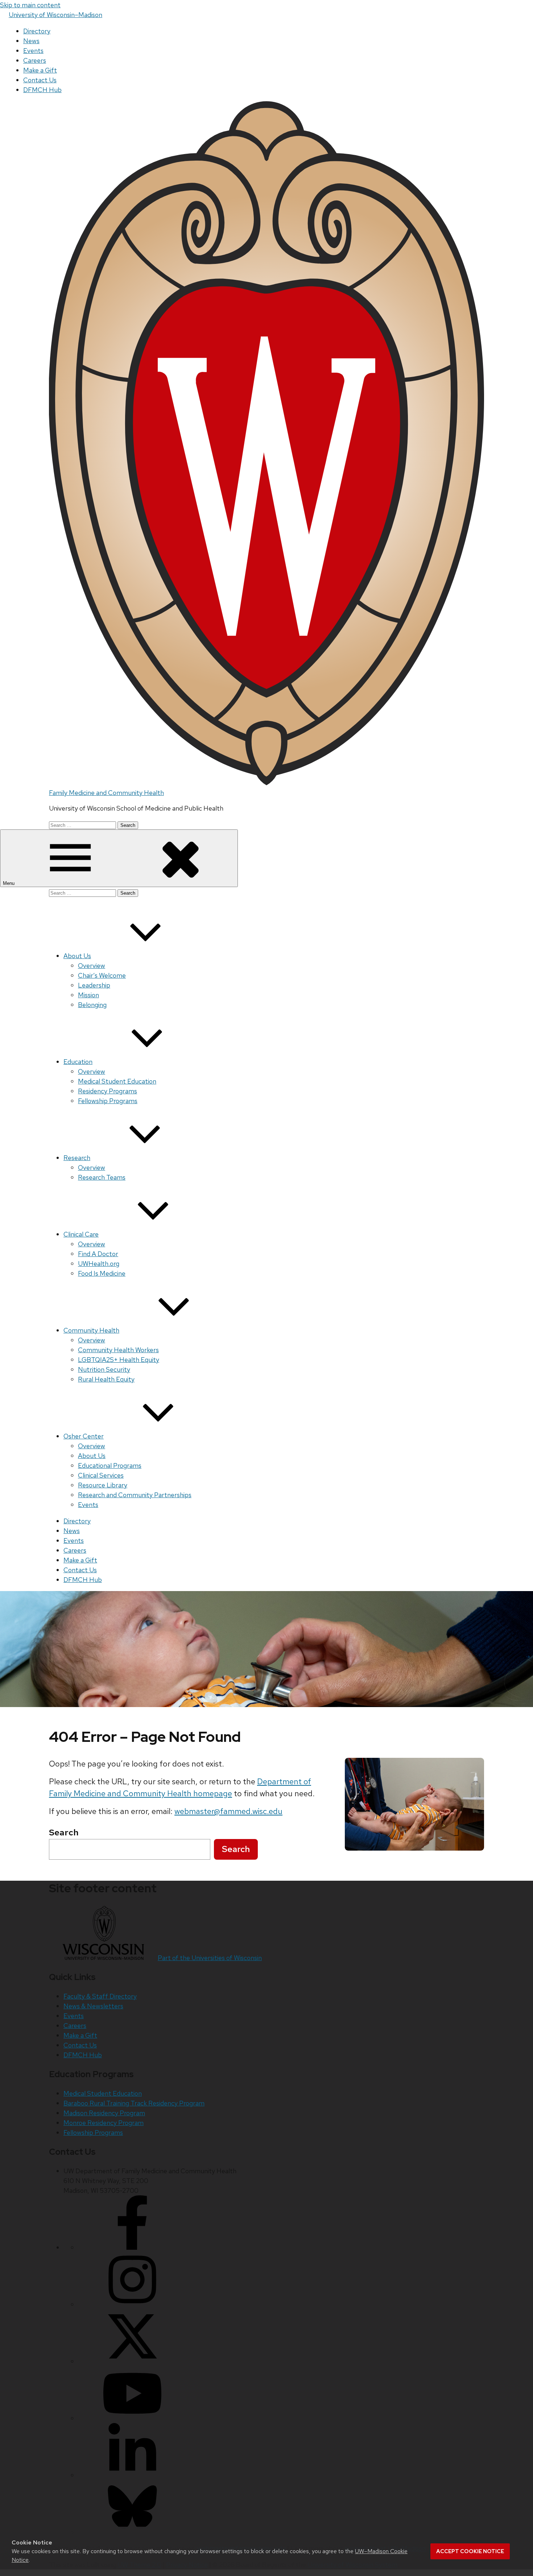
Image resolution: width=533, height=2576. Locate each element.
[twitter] (132, 2361)
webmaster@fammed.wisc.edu (228, 1811)
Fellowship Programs (108, 1101)
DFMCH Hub (42, 90)
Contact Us (40, 80)
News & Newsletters (93, 2006)
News (31, 41)
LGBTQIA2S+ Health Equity (119, 1360)
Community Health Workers (118, 1350)
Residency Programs (108, 1091)
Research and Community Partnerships (135, 1495)
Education (78, 1062)
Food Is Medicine (102, 1273)
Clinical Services (101, 1475)
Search (236, 1849)
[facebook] (132, 2247)
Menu (9, 883)
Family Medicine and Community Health (106, 793)
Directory (37, 31)
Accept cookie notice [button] (470, 2551)
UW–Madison (55, 15)
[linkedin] (132, 2475)
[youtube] (132, 2418)
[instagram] (132, 2304)
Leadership (94, 985)
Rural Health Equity (106, 1379)
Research (77, 1158)
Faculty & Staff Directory (100, 1996)
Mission (88, 995)
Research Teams (102, 1177)
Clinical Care (81, 1234)
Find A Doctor (98, 1254)
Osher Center (84, 1436)
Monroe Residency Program (104, 2123)
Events (33, 51)
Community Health (91, 1330)
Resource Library (103, 1485)
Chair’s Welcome (102, 975)
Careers (35, 60)
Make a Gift (40, 70)
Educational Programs (110, 1465)
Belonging (92, 1005)
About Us (77, 956)
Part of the (210, 1958)
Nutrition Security (104, 1369)
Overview (92, 966)
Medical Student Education (117, 1081)
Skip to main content (30, 5)
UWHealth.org (99, 1264)
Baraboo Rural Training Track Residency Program (134, 2103)
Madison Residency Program (104, 2113)
